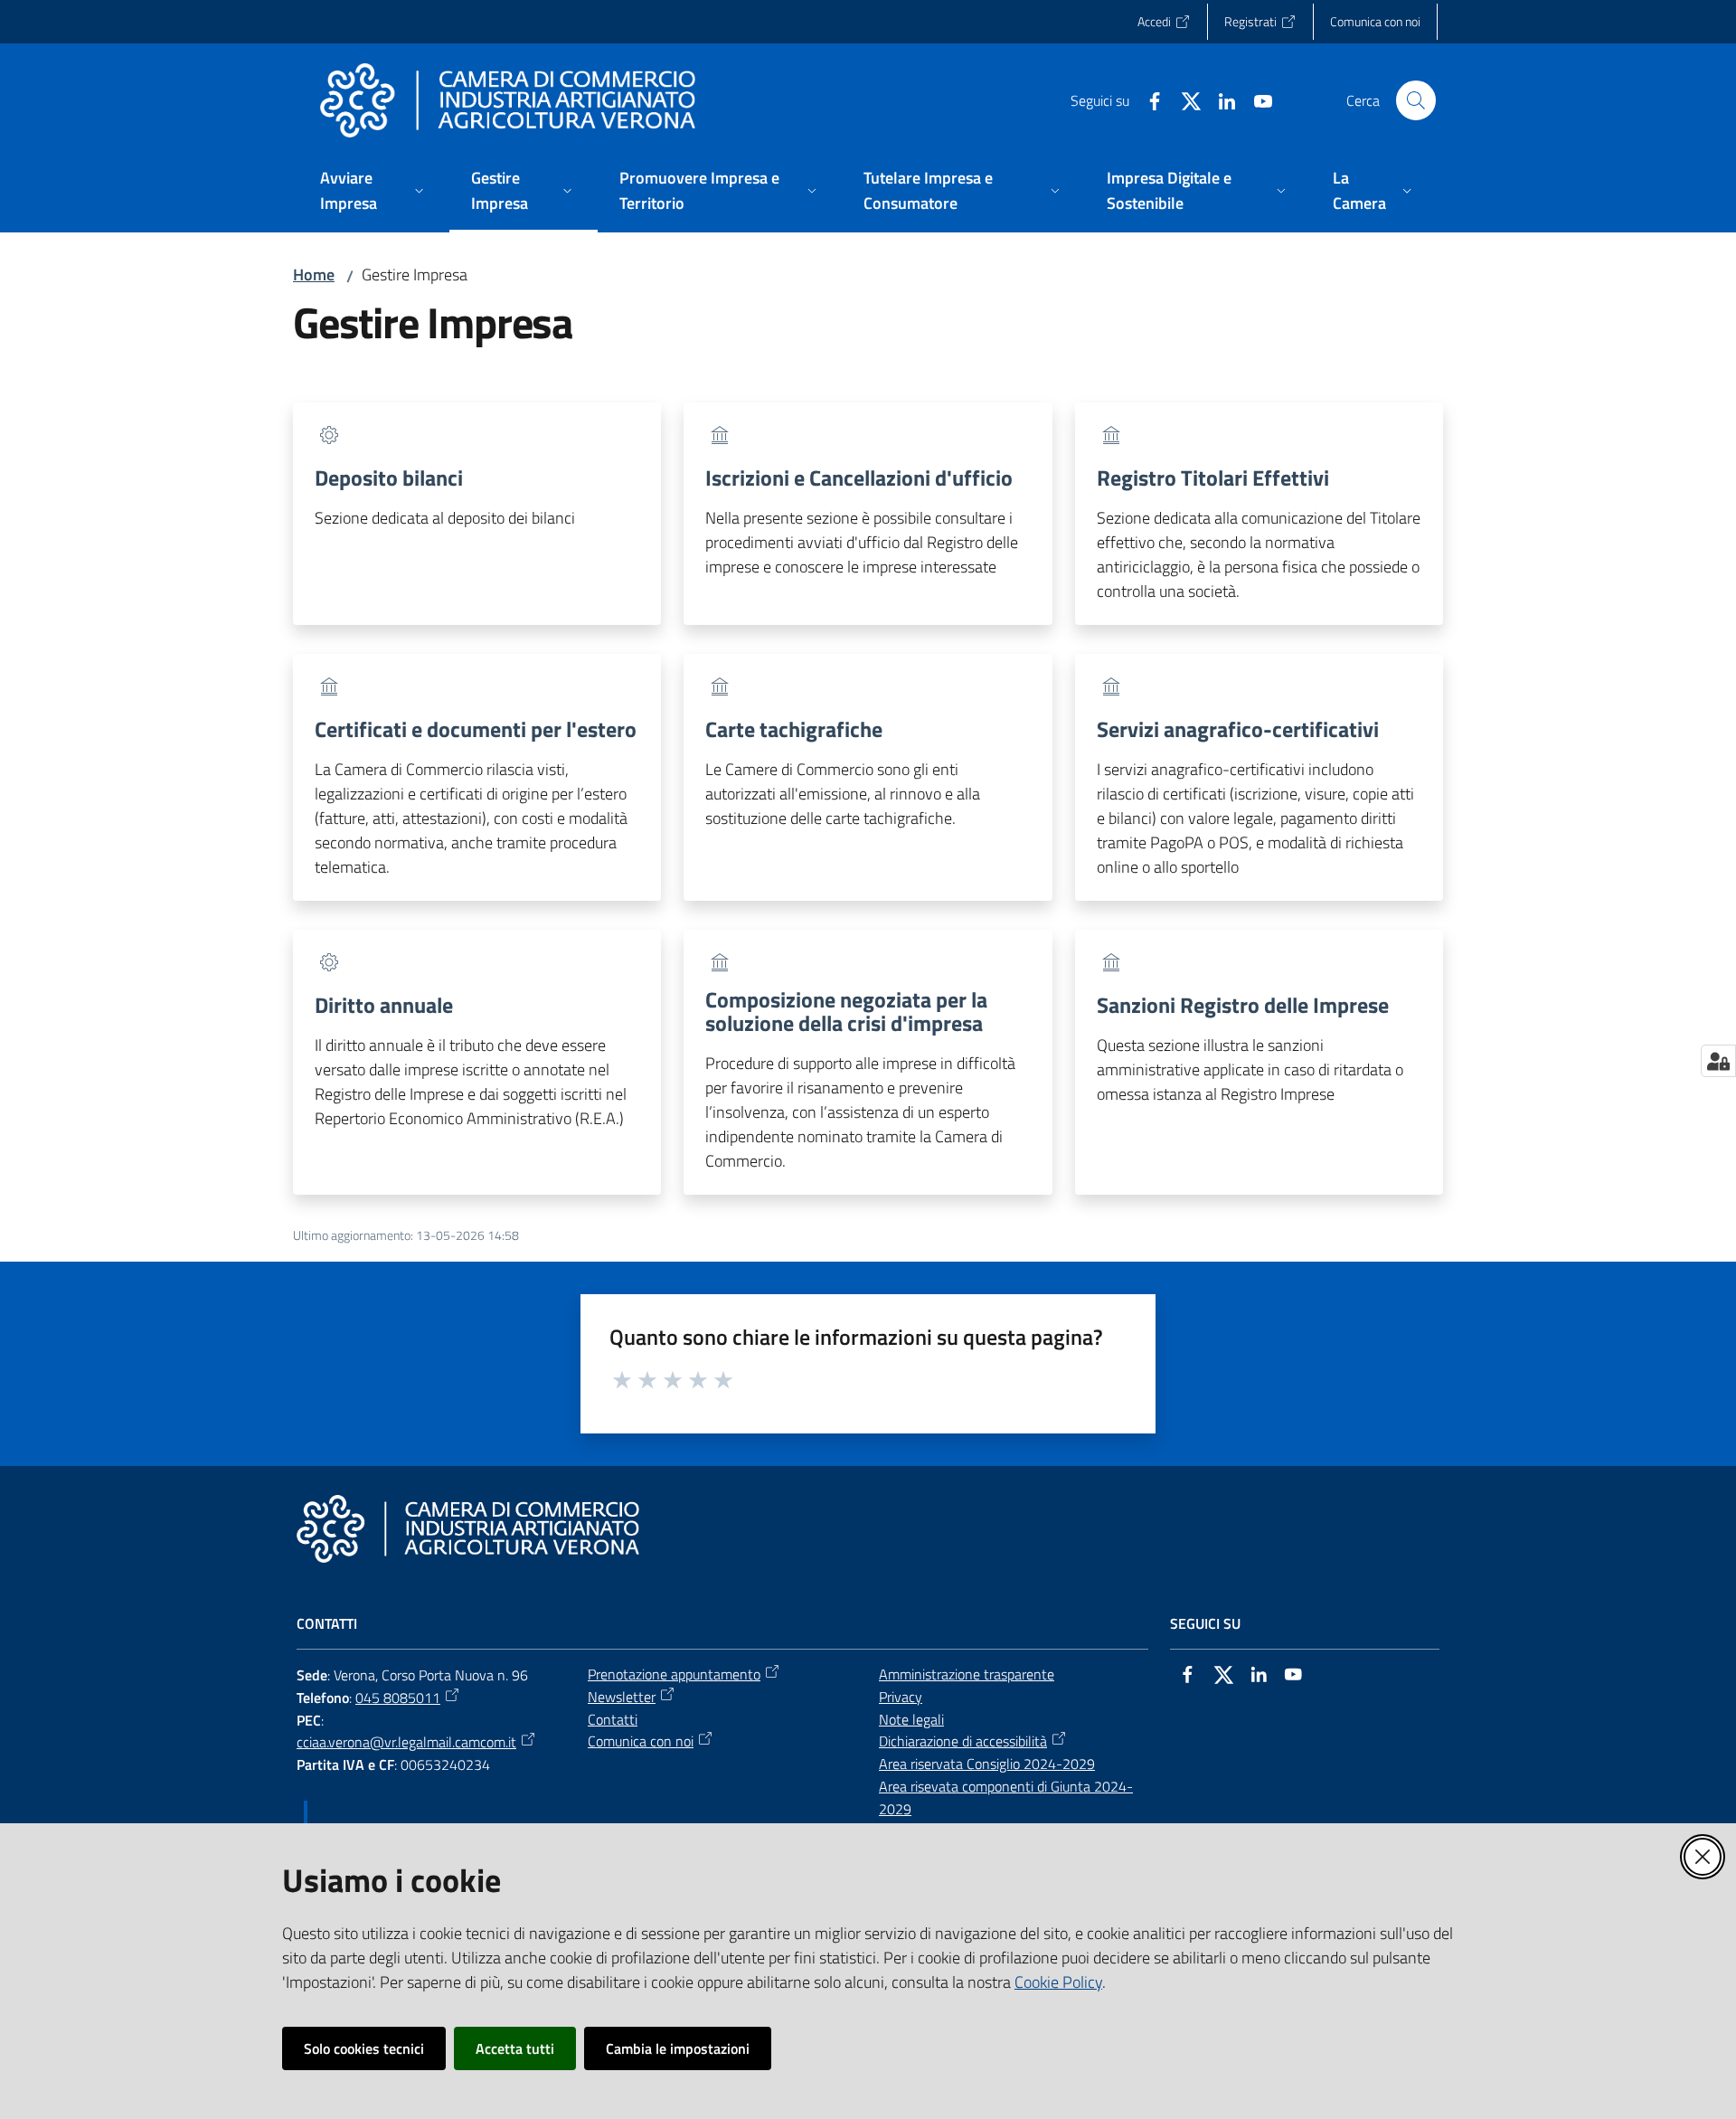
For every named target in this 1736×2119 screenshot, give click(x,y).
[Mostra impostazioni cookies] (1718, 1061)
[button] (1416, 100)
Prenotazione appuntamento (674, 1674)
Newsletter (622, 1697)
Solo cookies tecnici (364, 2048)
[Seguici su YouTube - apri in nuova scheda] (1256, 99)
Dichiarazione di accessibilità (963, 1741)
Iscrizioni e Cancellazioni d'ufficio (859, 478)
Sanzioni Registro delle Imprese (1243, 1005)
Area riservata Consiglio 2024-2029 (987, 1764)
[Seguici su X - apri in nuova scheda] (1184, 99)
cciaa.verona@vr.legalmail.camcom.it (406, 1742)
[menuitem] (374, 192)
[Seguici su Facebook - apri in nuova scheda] (1147, 99)
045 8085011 (398, 1698)
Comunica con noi (641, 1741)
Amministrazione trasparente (967, 1674)
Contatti (613, 1719)
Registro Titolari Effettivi (1213, 478)
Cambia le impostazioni (678, 2048)
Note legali (911, 1719)
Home (314, 274)
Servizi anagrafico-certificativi (1238, 729)
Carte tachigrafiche (794, 729)
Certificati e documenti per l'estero (476, 729)
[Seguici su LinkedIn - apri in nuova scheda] (1220, 99)
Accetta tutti (515, 2048)
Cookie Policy (1058, 1982)
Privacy (901, 1697)
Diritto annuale (384, 1005)
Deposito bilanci (389, 478)
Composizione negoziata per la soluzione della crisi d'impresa (846, 1011)
